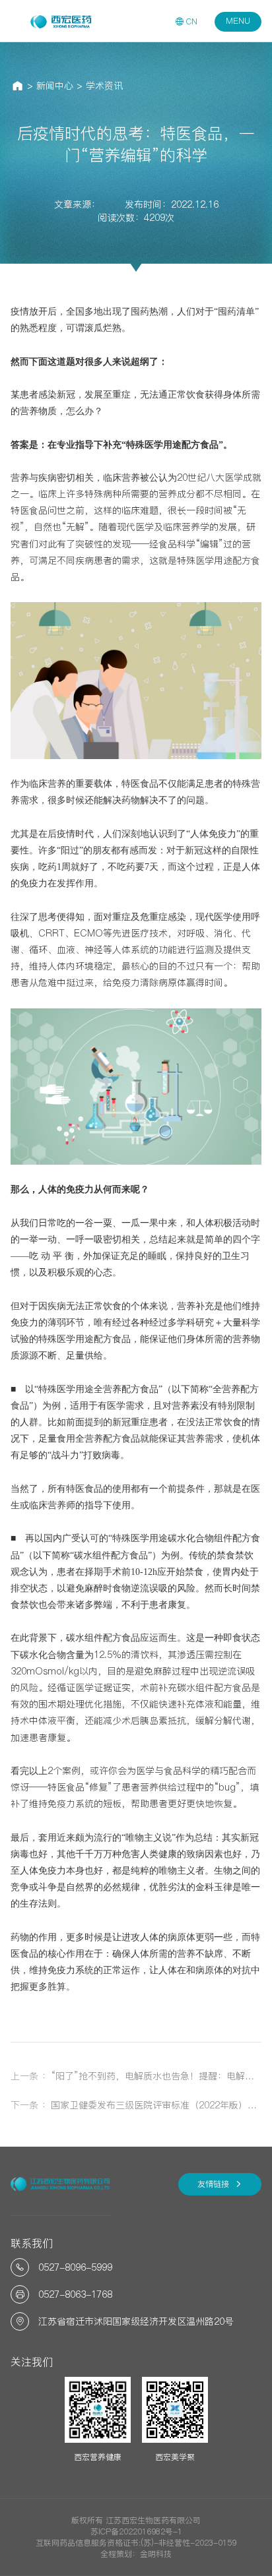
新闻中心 (55, 86)
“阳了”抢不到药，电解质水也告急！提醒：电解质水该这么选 (156, 2076)
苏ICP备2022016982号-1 (136, 2531)
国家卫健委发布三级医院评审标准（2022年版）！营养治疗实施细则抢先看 (156, 2105)
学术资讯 (104, 86)
